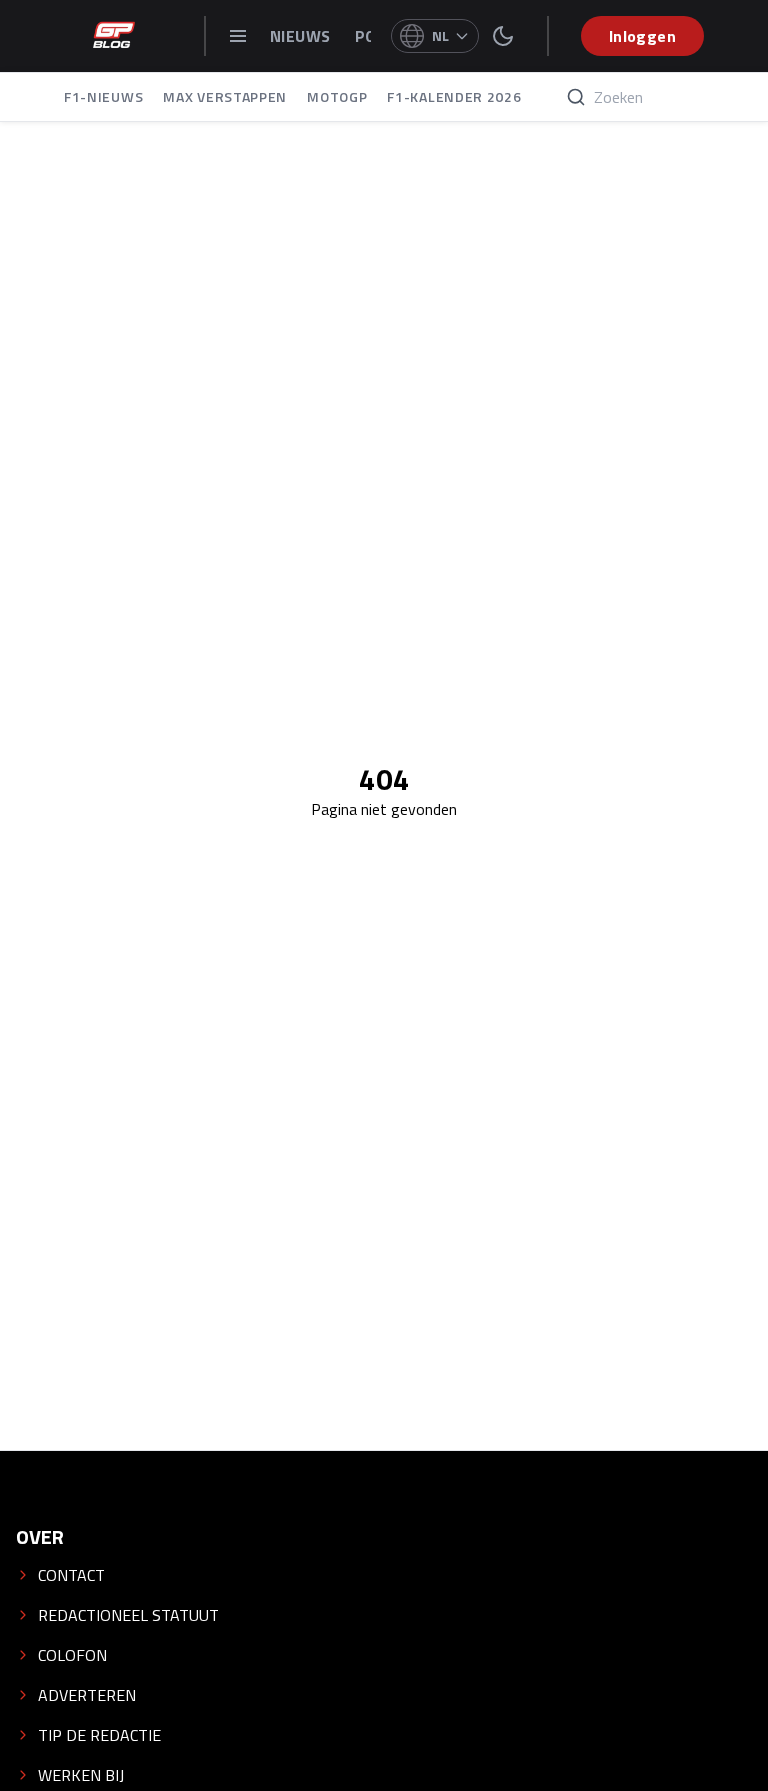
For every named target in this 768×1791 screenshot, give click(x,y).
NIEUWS (302, 36)
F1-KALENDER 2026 (454, 96)
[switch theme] (503, 36)
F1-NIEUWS (103, 96)
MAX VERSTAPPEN (225, 96)
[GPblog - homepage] (114, 36)
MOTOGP (337, 96)
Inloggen (642, 36)
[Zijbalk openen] (238, 36)
